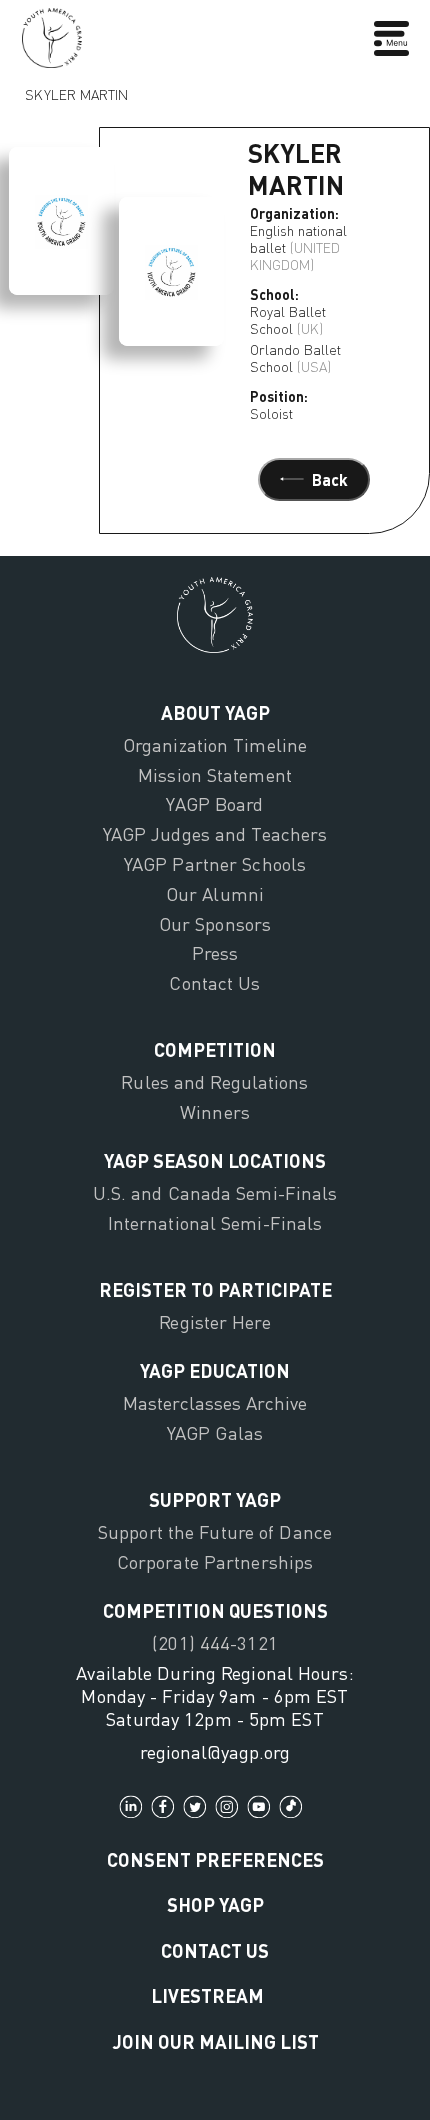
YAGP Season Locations (215, 1160)
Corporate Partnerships (215, 1562)
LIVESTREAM (207, 1995)
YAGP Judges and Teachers (215, 834)
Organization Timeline (215, 745)
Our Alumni (215, 894)
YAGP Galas (215, 1433)
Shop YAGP (215, 1904)
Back (330, 479)
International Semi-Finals (215, 1223)
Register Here (214, 1322)
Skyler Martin (76, 90)
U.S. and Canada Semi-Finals (215, 1193)
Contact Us (214, 983)
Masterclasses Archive (215, 1403)
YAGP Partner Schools (215, 864)
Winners (215, 1112)
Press (215, 953)
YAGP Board (214, 804)
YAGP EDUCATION (215, 1370)
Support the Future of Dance (215, 1532)
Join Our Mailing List (215, 2041)
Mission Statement (215, 775)
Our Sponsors (215, 924)
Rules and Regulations (214, 1082)
